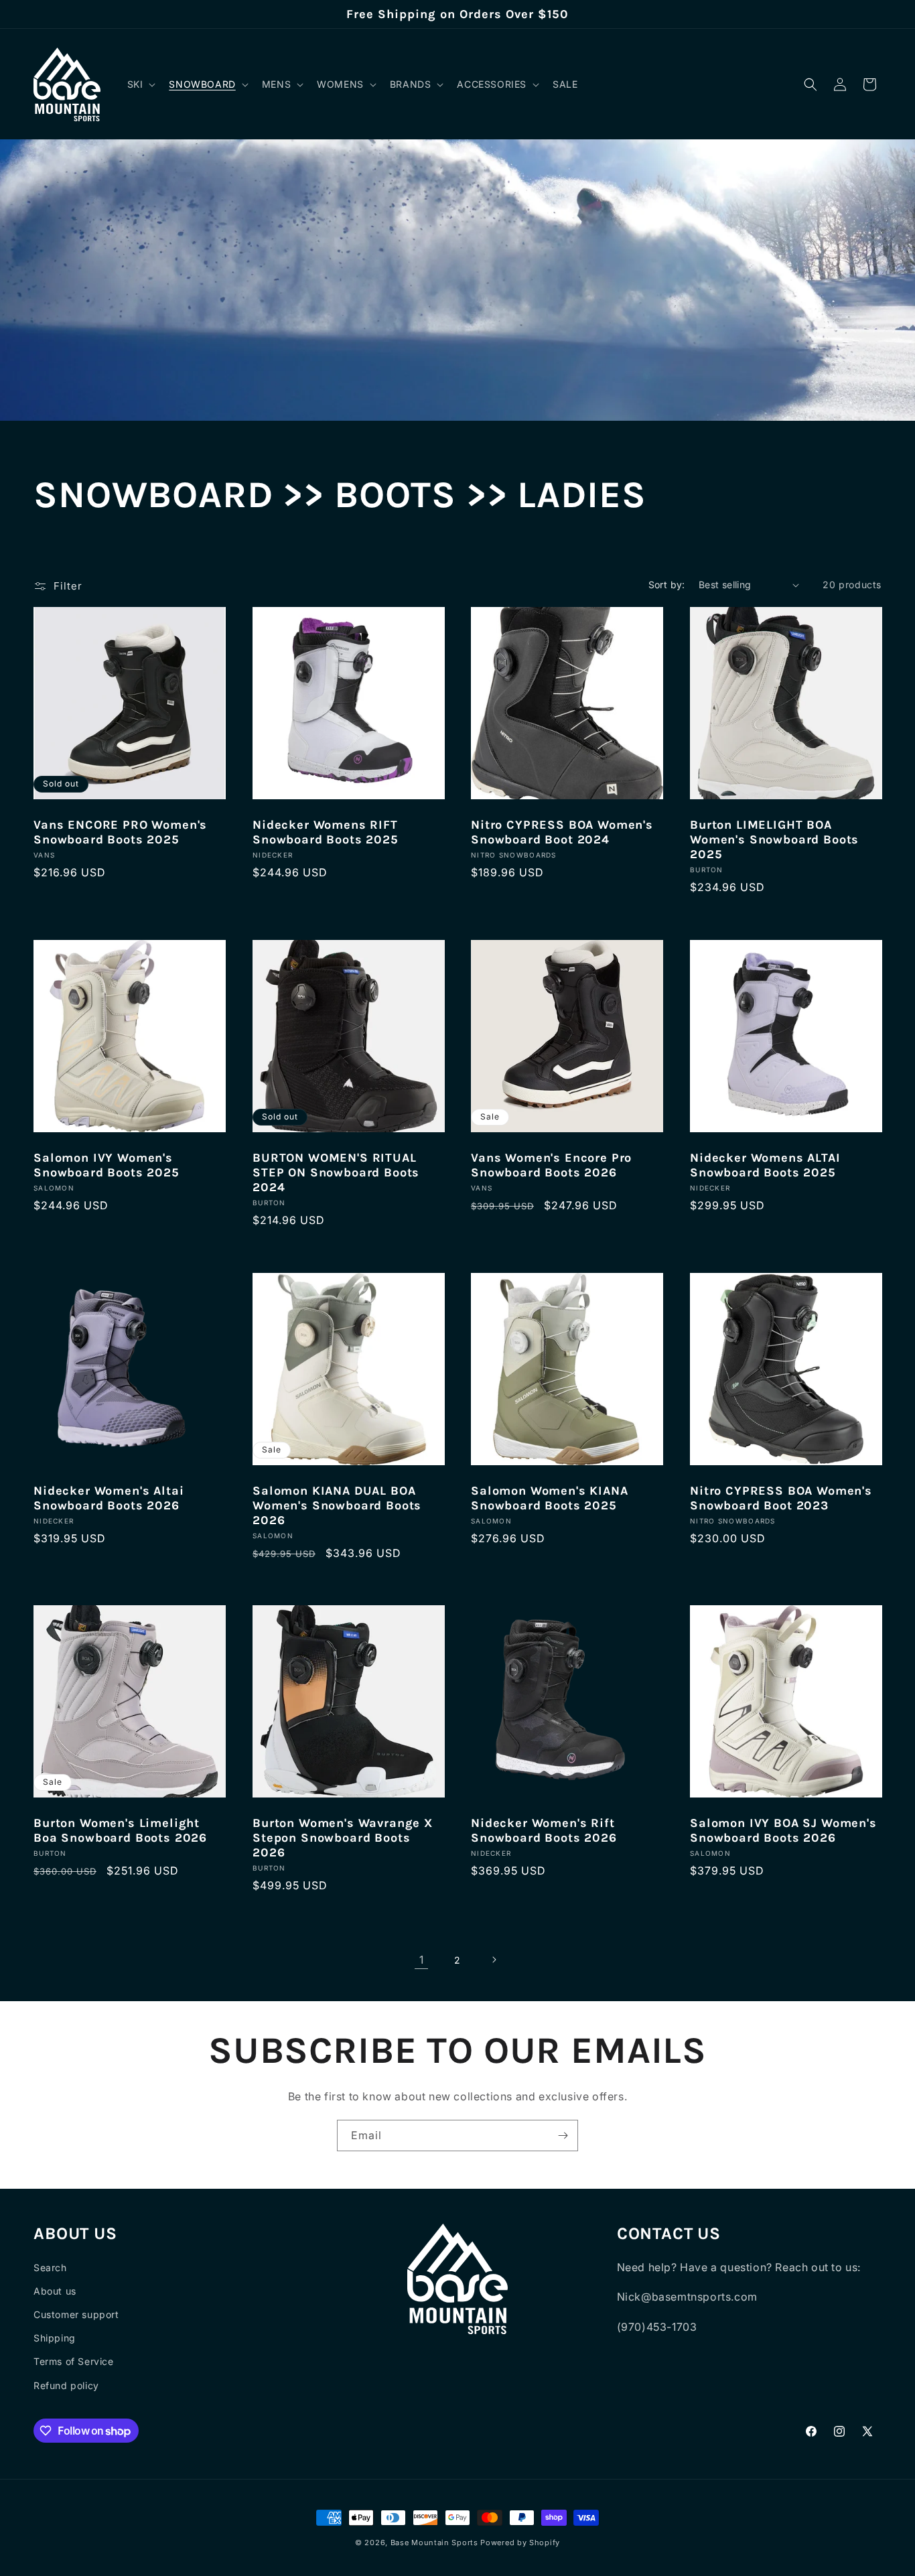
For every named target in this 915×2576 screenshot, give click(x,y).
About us (55, 2291)
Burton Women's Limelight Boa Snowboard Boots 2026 (120, 1830)
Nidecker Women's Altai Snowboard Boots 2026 (109, 1497)
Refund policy (66, 2385)
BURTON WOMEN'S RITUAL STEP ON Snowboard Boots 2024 (336, 1172)
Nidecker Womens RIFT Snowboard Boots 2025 (326, 832)
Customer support (76, 2314)
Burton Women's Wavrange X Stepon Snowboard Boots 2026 (343, 1838)
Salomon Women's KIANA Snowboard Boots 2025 (550, 1497)
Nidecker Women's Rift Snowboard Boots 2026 (544, 1830)
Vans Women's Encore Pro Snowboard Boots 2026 (551, 1164)
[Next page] (494, 1960)
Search (50, 2267)
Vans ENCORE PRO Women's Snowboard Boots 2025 (120, 832)
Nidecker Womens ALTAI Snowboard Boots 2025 (765, 1164)
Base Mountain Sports (434, 2543)
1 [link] (422, 1960)
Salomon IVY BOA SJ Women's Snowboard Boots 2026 (783, 1830)
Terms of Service (74, 2361)
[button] (140, 84)
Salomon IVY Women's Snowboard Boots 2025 (107, 1164)
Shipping (55, 2338)
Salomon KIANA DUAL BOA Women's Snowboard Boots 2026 (337, 1505)
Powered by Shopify (520, 2543)
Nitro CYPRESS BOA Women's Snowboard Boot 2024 (562, 832)
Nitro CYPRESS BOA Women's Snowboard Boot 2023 (781, 1497)
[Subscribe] (563, 2136)
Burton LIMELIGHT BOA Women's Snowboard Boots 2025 (774, 839)
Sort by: (667, 585)
